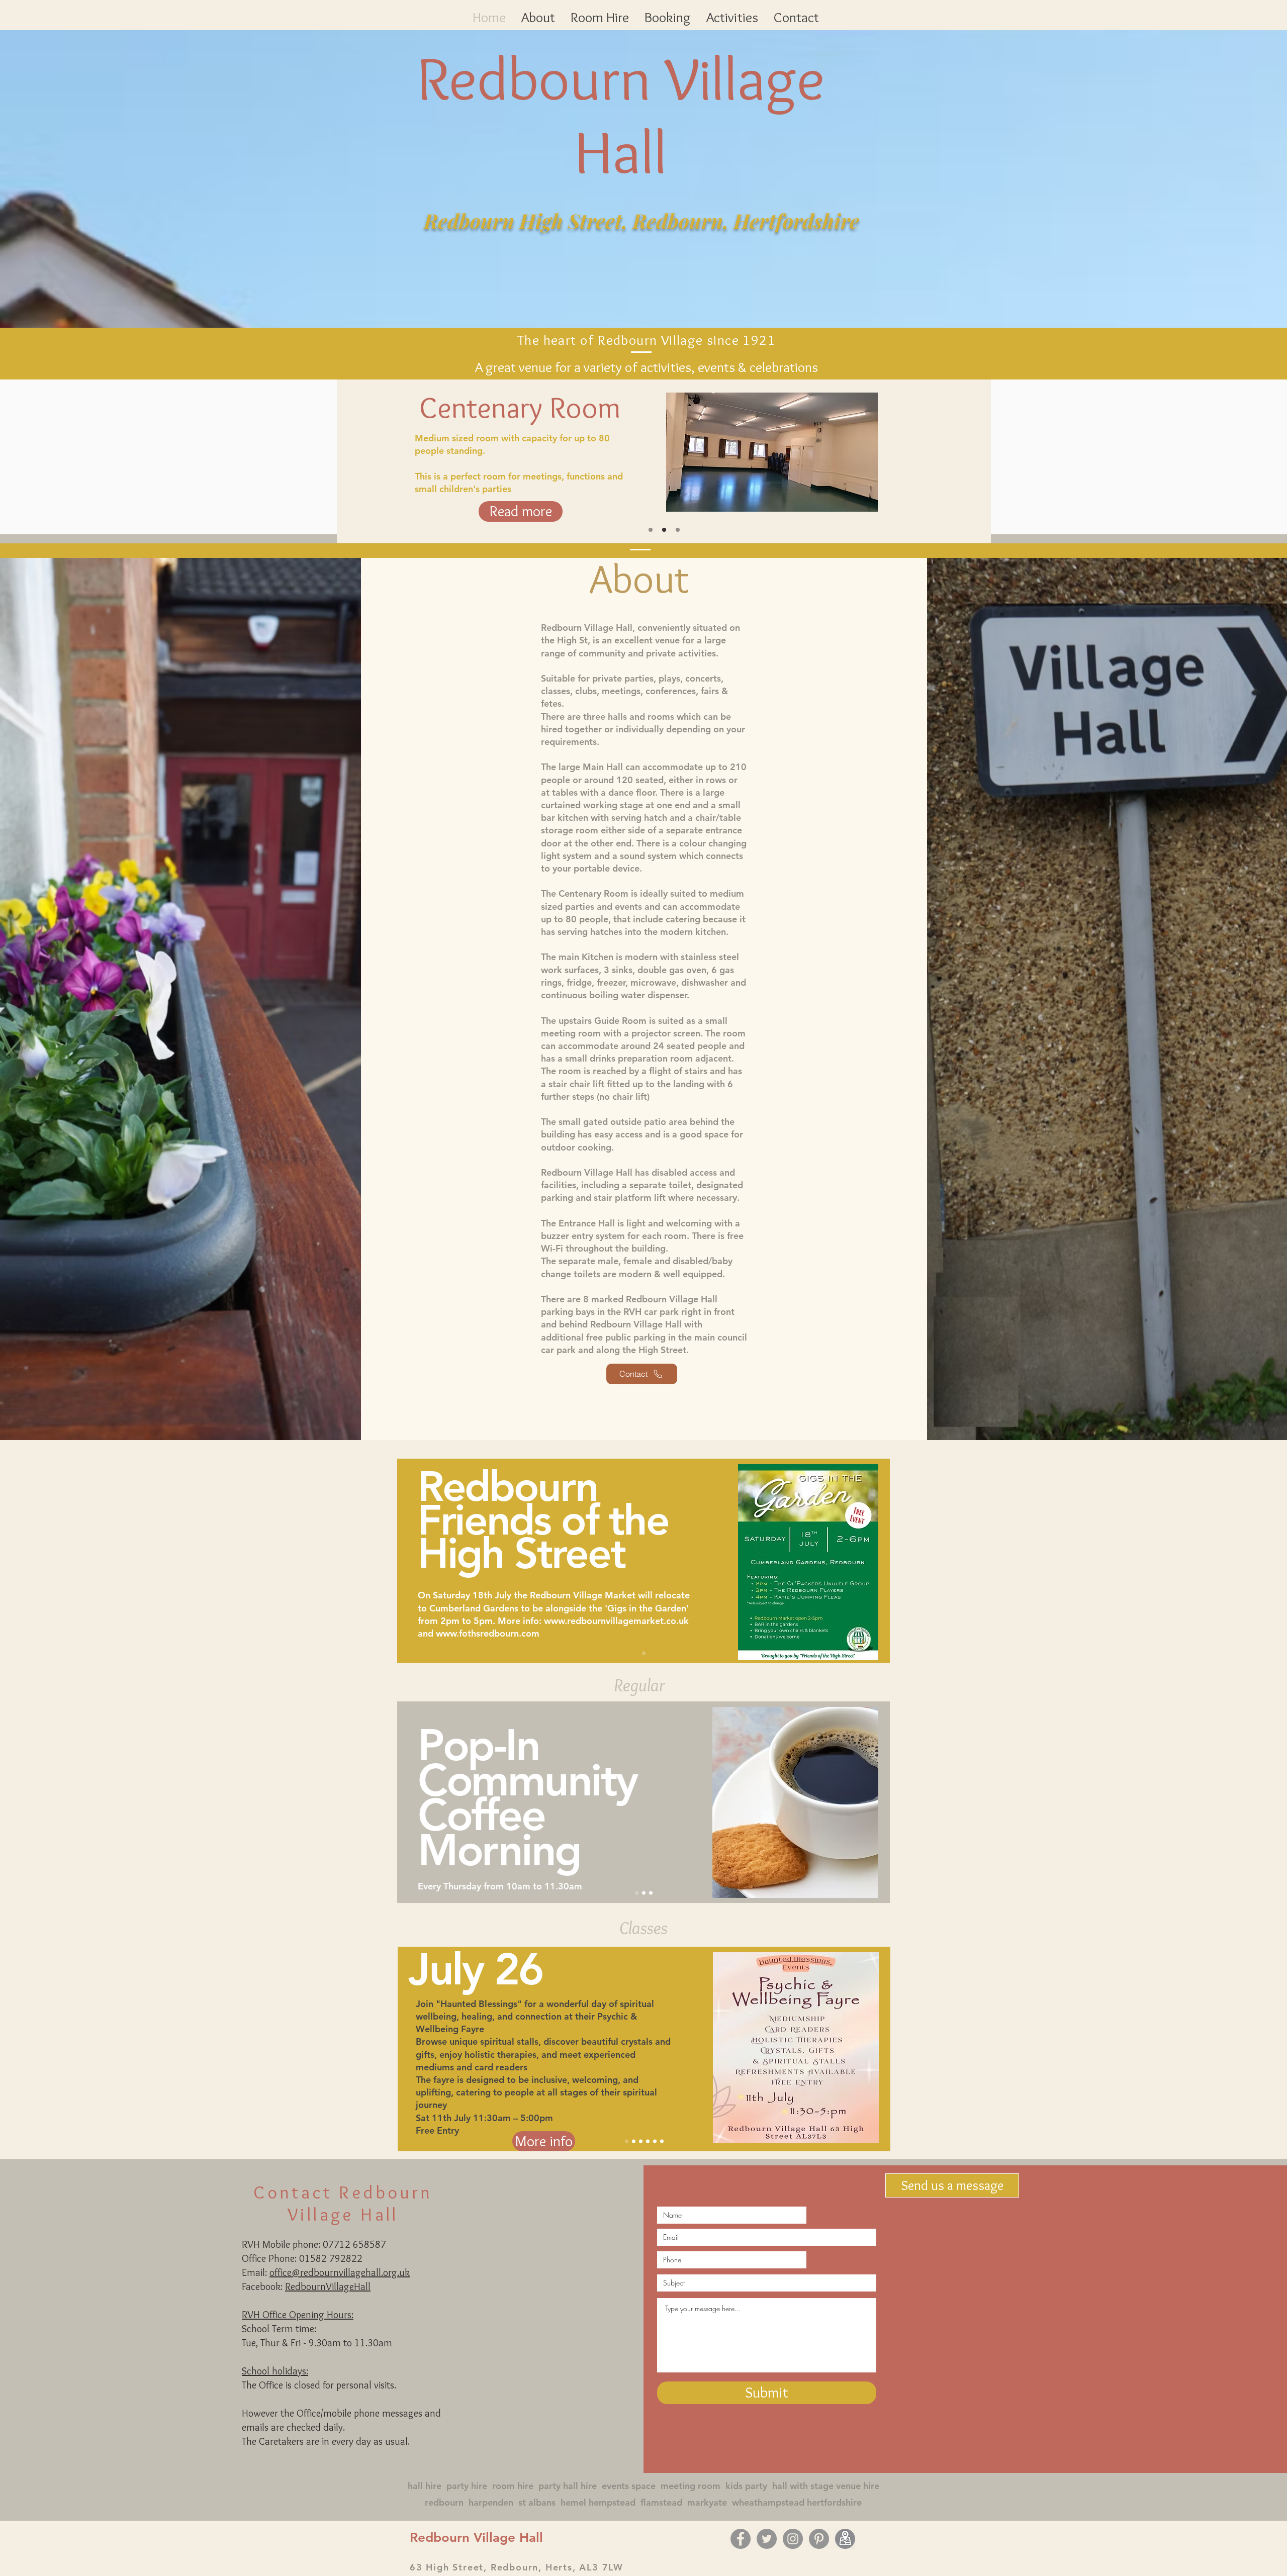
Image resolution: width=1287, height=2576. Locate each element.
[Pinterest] (819, 2539)
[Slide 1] (644, 1653)
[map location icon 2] (845, 2539)
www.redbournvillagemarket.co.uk (616, 1621)
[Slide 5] (655, 2141)
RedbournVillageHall (328, 2286)
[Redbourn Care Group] (651, 530)
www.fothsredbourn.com (488, 1633)
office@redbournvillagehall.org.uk (340, 2272)
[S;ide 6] (662, 2141)
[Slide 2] (664, 530)
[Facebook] (741, 2539)
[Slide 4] (648, 2141)
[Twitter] (767, 2539)
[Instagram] (793, 2539)
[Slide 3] (678, 530)
